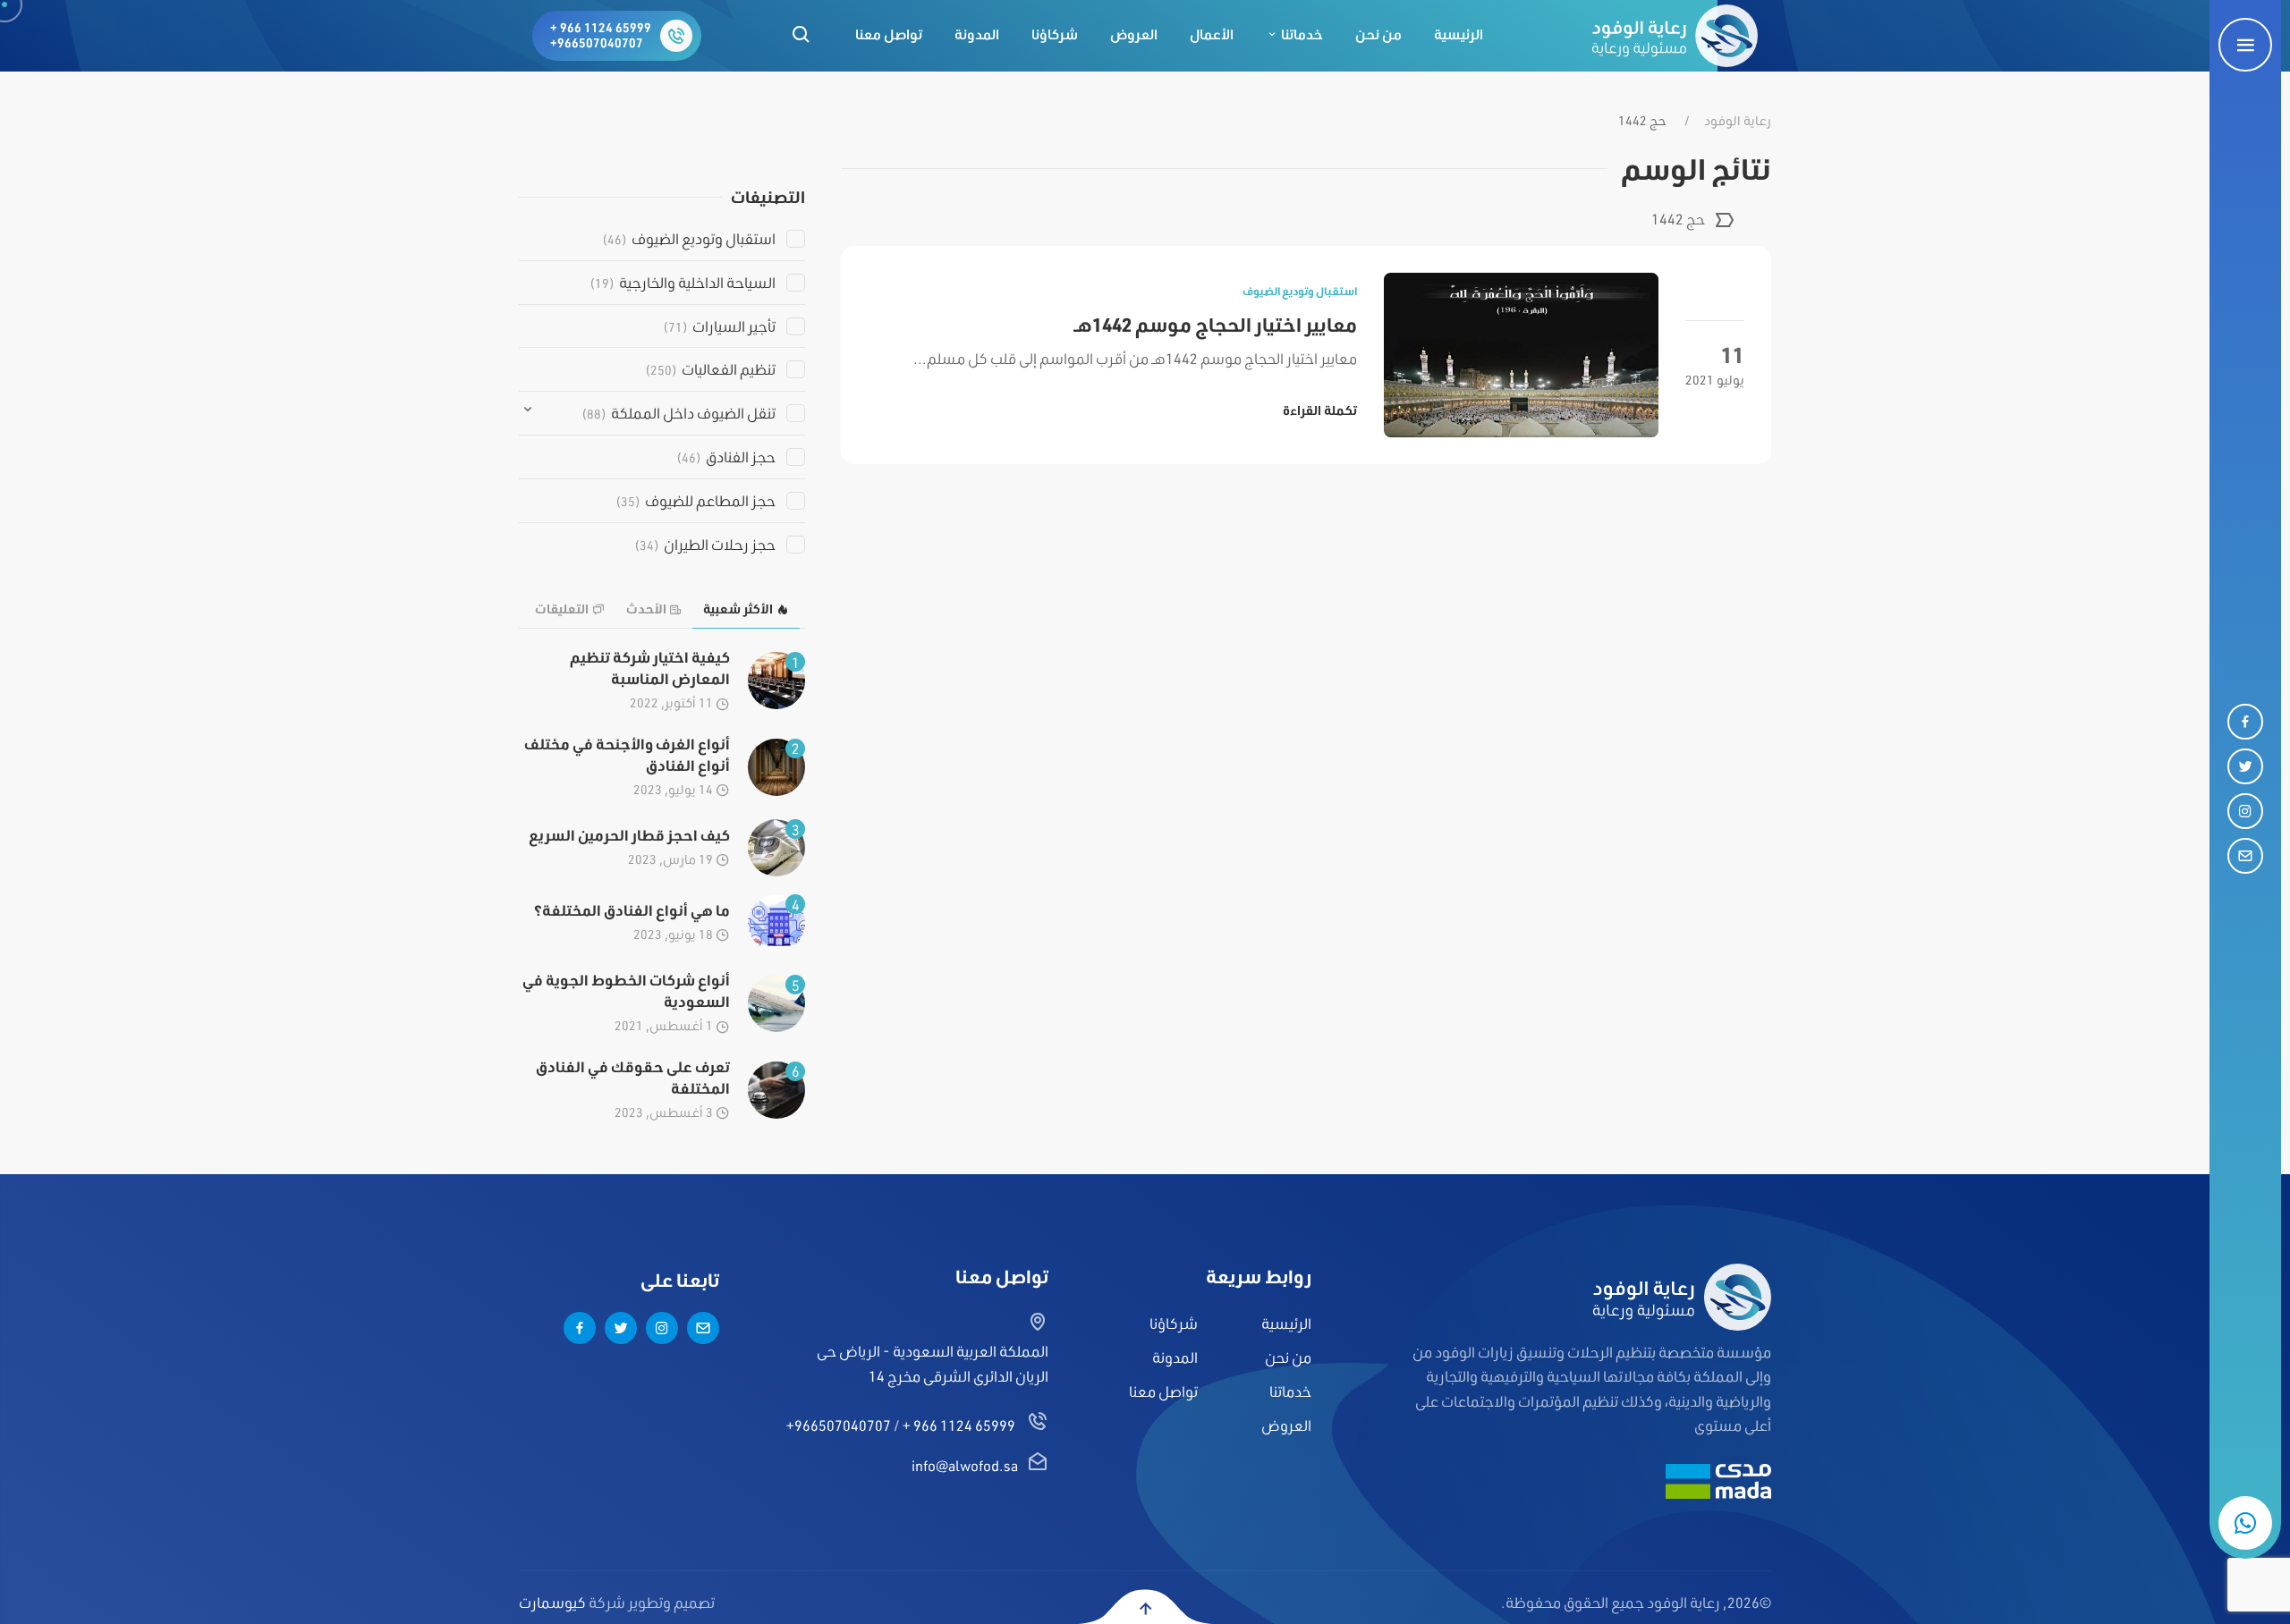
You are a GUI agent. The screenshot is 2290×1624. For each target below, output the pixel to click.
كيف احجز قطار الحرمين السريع (629, 835)
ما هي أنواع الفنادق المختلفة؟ (632, 910)
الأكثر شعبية (738, 609)
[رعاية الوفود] (1675, 36)
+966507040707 (597, 43)
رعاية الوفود (1738, 121)
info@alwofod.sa (965, 1465)
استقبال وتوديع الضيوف (1300, 291)
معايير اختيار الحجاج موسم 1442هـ (1215, 324)
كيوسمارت (552, 1602)
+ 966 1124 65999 (601, 28)
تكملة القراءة (1320, 410)
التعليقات (562, 609)
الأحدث (646, 609)
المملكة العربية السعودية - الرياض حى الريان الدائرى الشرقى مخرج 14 (933, 1363)
